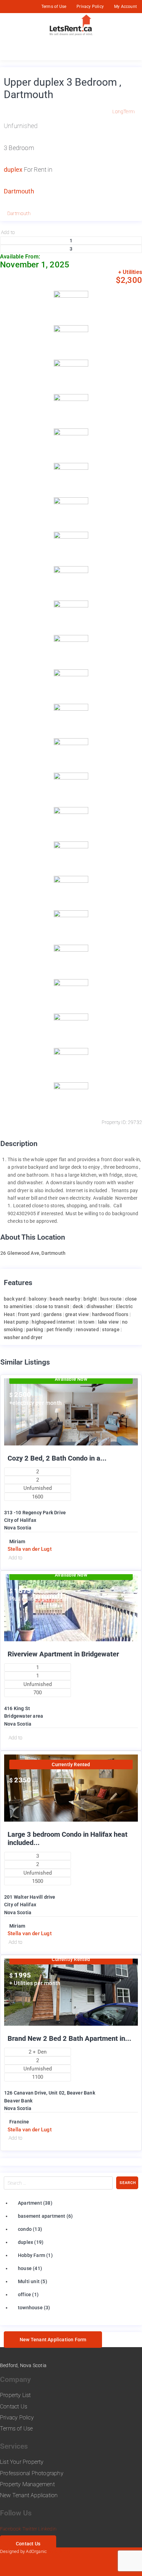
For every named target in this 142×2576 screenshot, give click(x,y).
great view (77, 1314)
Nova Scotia (18, 1528)
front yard (29, 1314)
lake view (108, 1322)
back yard (15, 1299)
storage (111, 1329)
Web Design (60, 2551)
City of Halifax (20, 1520)
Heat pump (16, 1322)
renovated (87, 1329)
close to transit (52, 1306)
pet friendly (59, 1329)
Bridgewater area (24, 1716)
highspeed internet (53, 1322)
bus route (111, 1299)
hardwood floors (110, 1314)
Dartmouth (19, 191)
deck (78, 1306)
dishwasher (99, 1306)
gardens (53, 1314)
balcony (37, 1299)
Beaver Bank (18, 2101)
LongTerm (124, 112)
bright (90, 1299)
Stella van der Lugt (30, 1549)
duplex (13, 169)
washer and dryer (23, 1337)
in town (86, 1322)
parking (35, 1329)
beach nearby (65, 1299)
